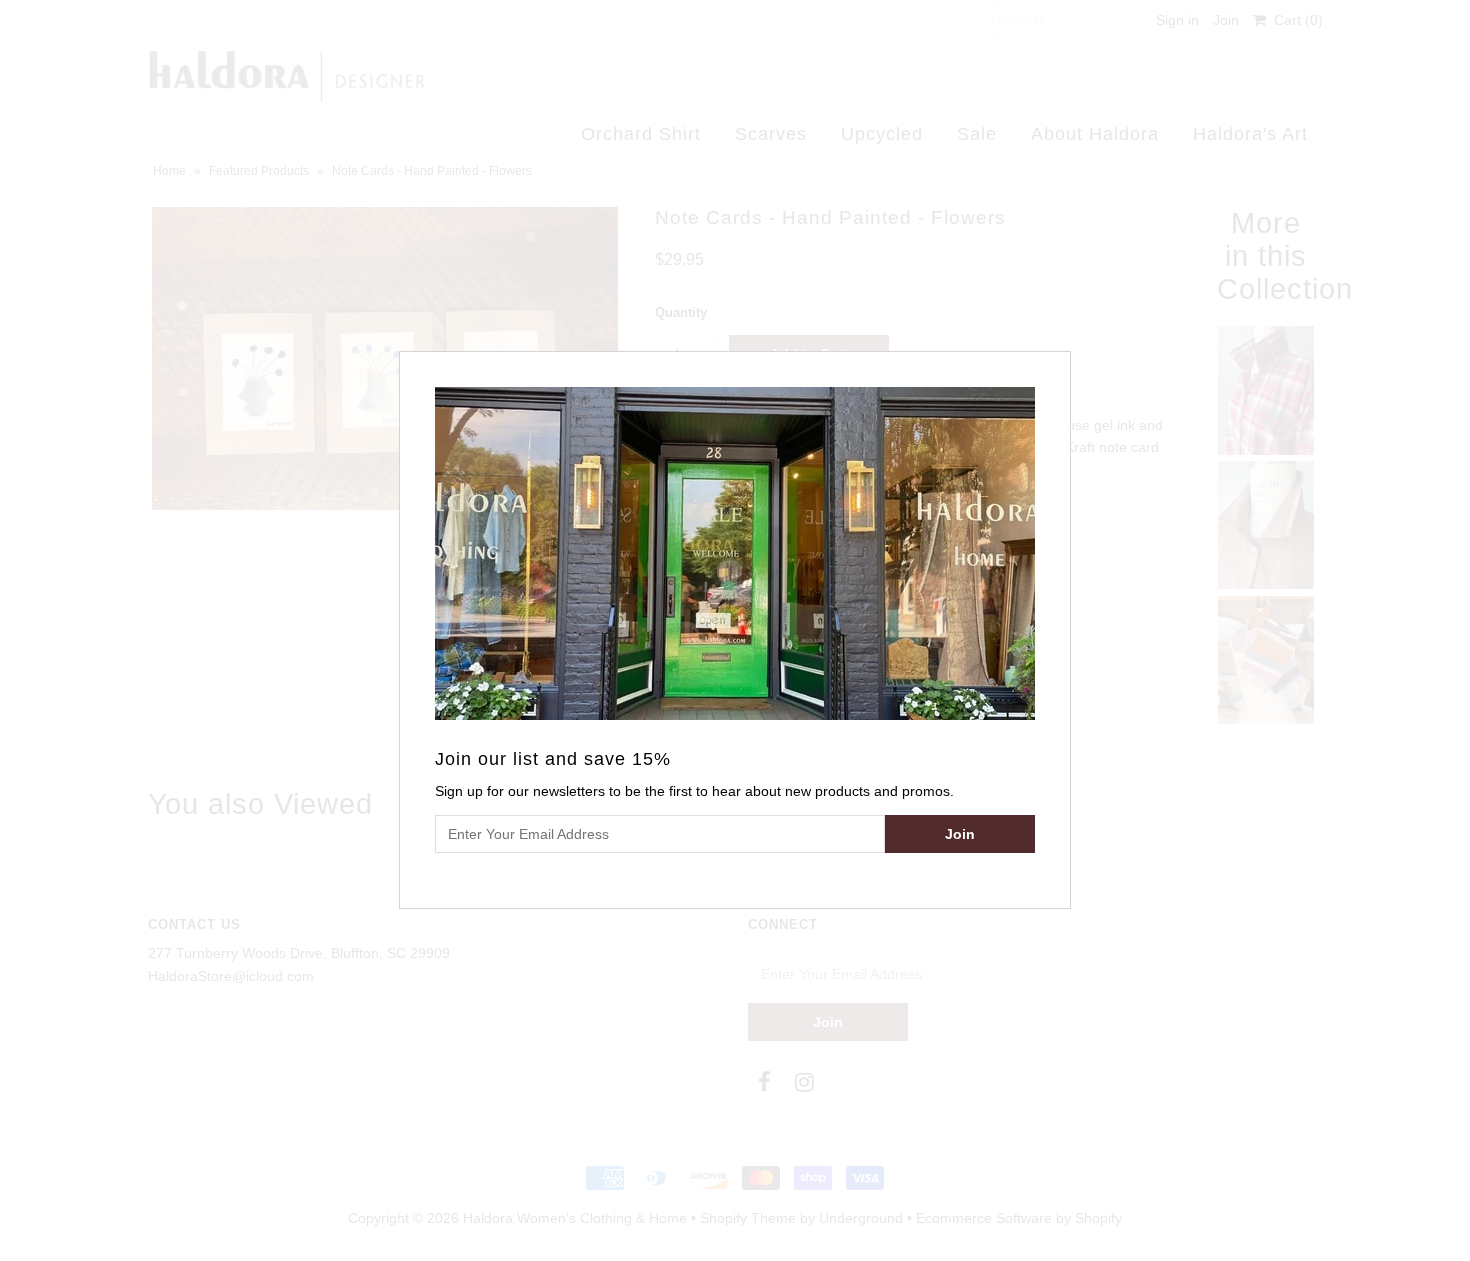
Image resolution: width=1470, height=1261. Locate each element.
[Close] (1058, 364)
